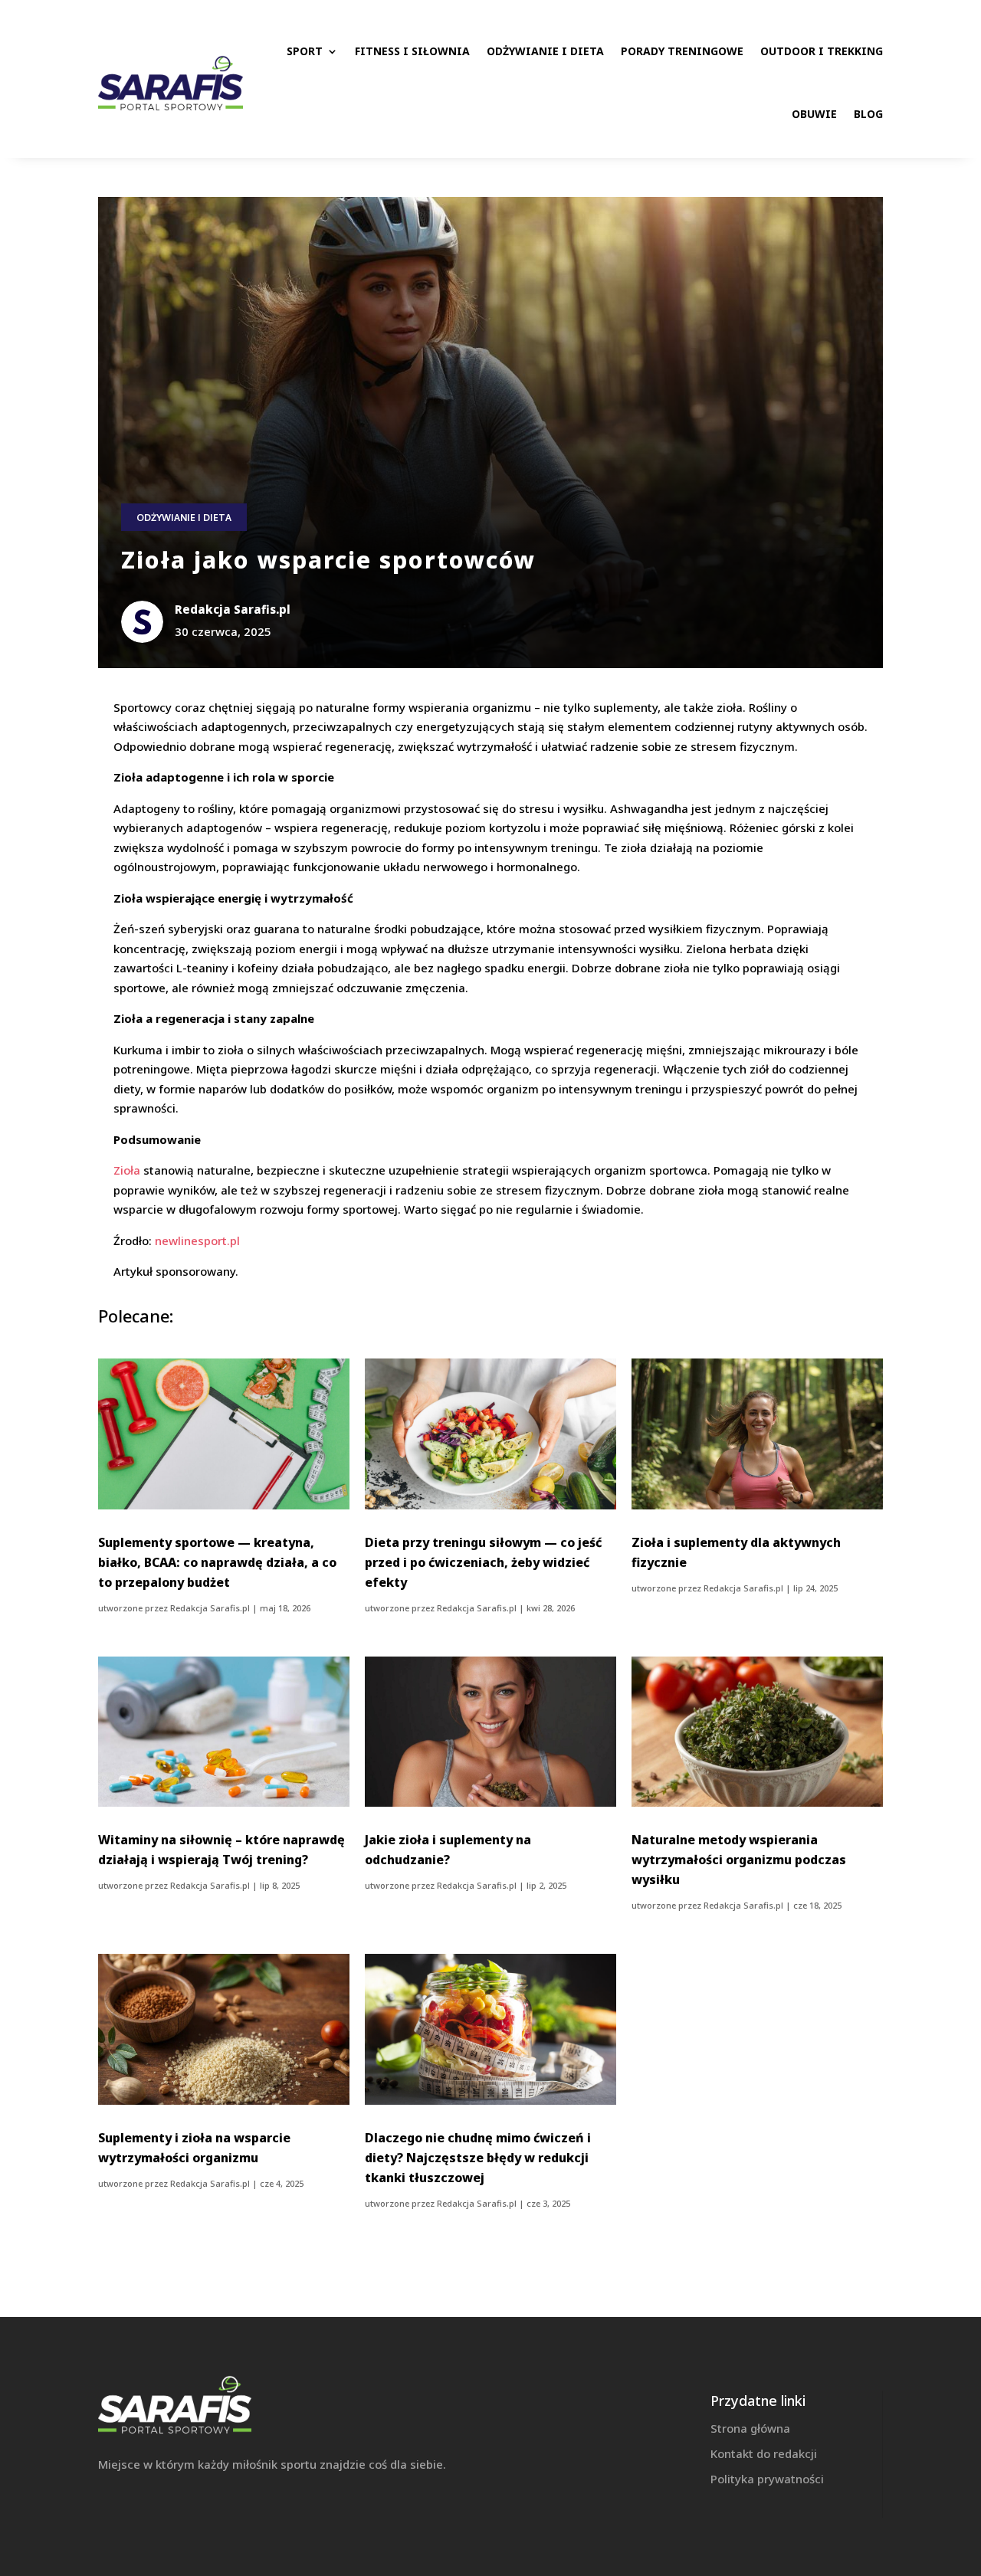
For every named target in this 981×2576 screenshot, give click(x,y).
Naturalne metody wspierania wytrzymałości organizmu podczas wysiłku (739, 1860)
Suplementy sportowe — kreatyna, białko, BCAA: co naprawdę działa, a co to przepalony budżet (217, 1562)
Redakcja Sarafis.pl (210, 1608)
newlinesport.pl (197, 1240)
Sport (305, 51)
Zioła (127, 1170)
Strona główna (750, 2428)
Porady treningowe (682, 51)
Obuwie (814, 114)
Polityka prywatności (767, 2479)
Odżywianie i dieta (545, 51)
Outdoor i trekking (822, 51)
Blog (868, 114)
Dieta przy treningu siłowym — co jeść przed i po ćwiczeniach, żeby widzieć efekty (483, 1562)
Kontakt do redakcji (764, 2453)
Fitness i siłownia (412, 51)
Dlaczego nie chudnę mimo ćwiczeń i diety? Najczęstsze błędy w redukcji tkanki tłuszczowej (478, 2158)
